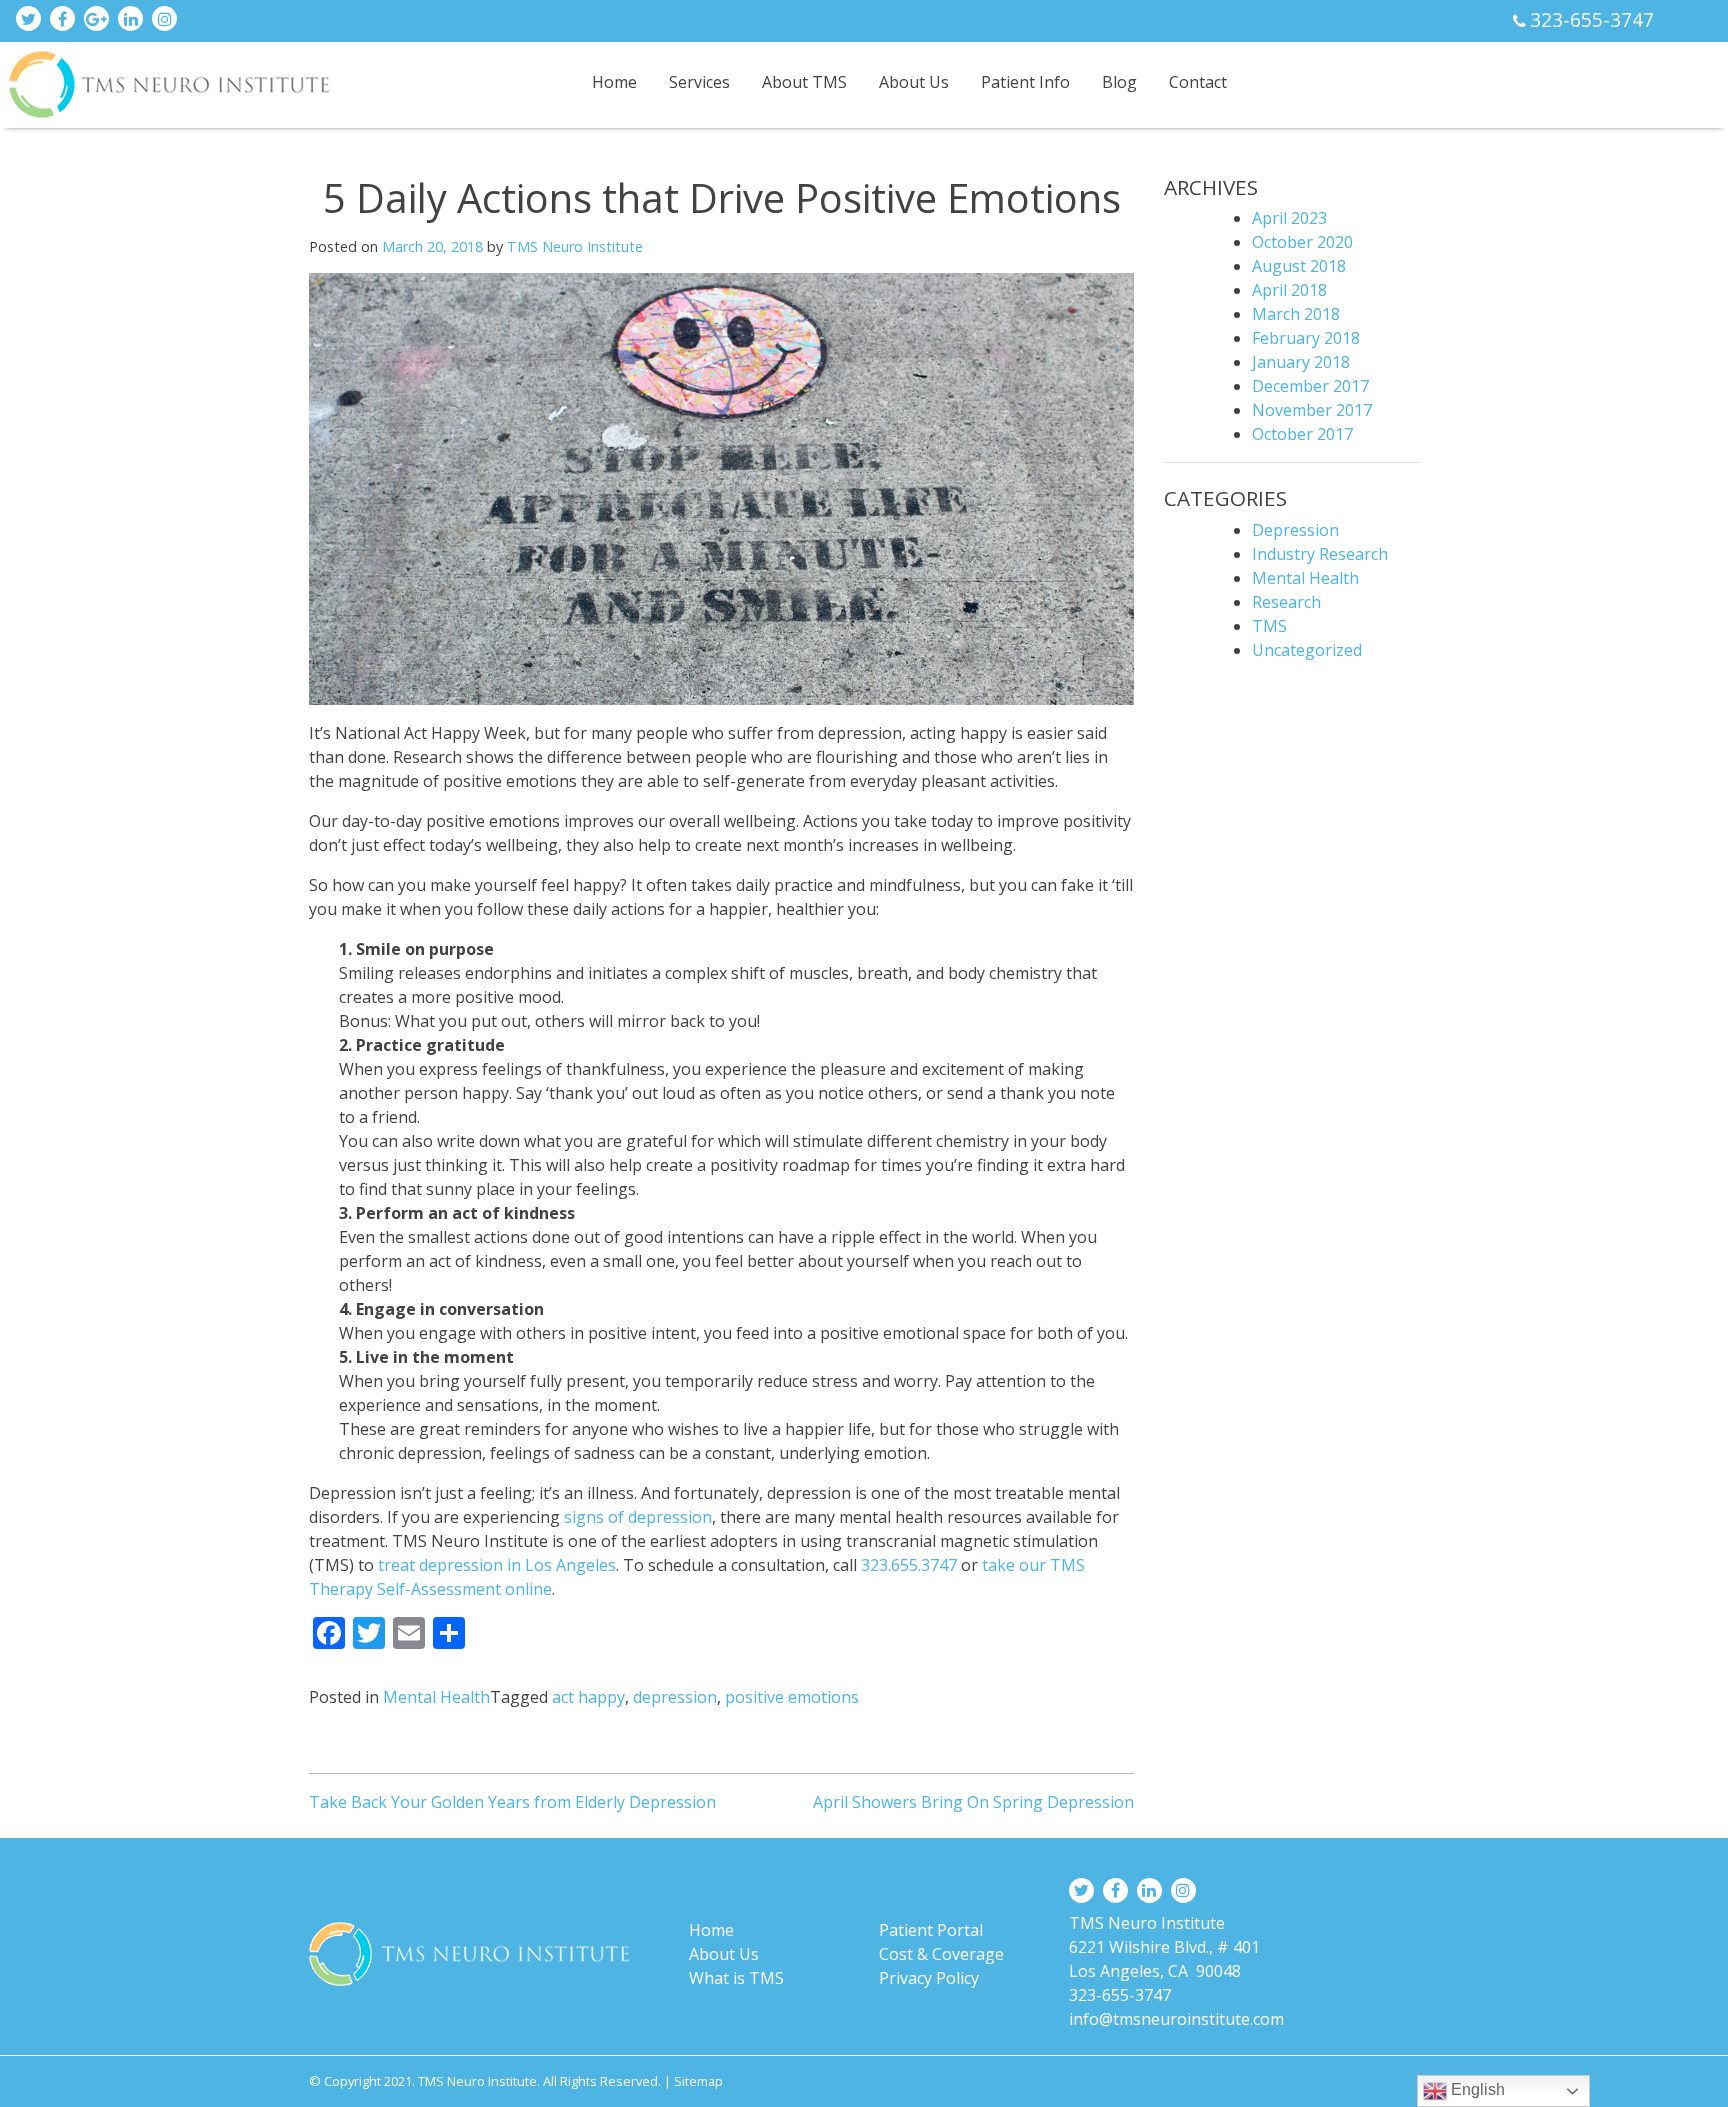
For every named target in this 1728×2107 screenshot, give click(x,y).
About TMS (804, 82)
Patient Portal (931, 1930)
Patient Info (1025, 82)
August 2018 (1299, 266)
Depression (1295, 530)
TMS (1269, 626)
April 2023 (1289, 218)
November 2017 (1312, 410)
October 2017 (1302, 434)
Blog (1119, 82)
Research (1286, 602)
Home (614, 82)
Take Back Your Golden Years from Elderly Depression (512, 1802)
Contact (1198, 82)
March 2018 (1296, 314)
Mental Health (436, 1697)
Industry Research (1320, 554)
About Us (914, 82)
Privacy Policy (929, 1978)
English (1476, 2089)
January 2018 (1301, 362)
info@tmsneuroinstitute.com (1176, 2019)
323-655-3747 (1592, 19)
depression (675, 1697)
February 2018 (1306, 338)
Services (699, 82)
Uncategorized (1307, 650)
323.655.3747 (909, 1565)
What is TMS (736, 1978)
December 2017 (1310, 386)
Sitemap (698, 2081)
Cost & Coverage (941, 1954)
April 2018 (1289, 290)
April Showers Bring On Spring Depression (973, 1802)
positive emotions (792, 1697)
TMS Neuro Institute (575, 246)
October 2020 (1302, 242)
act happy (588, 1697)
